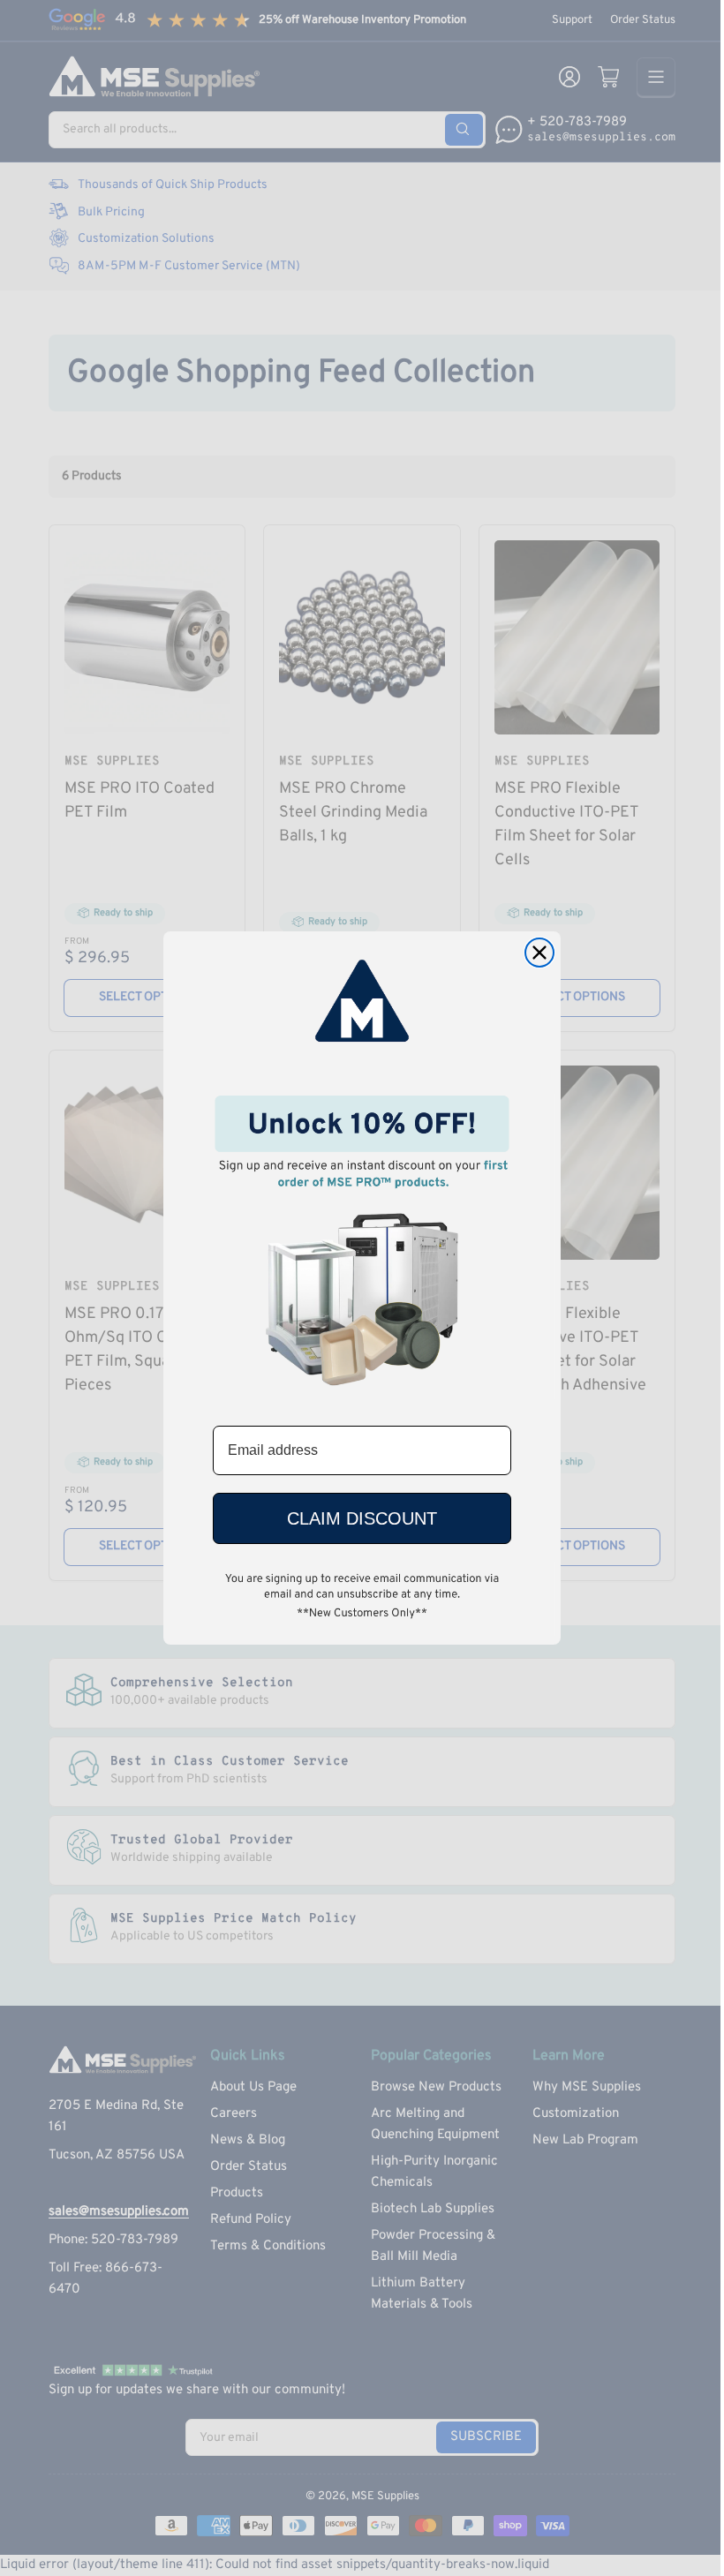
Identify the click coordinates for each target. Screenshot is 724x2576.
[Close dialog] (539, 953)
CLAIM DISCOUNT (362, 1518)
